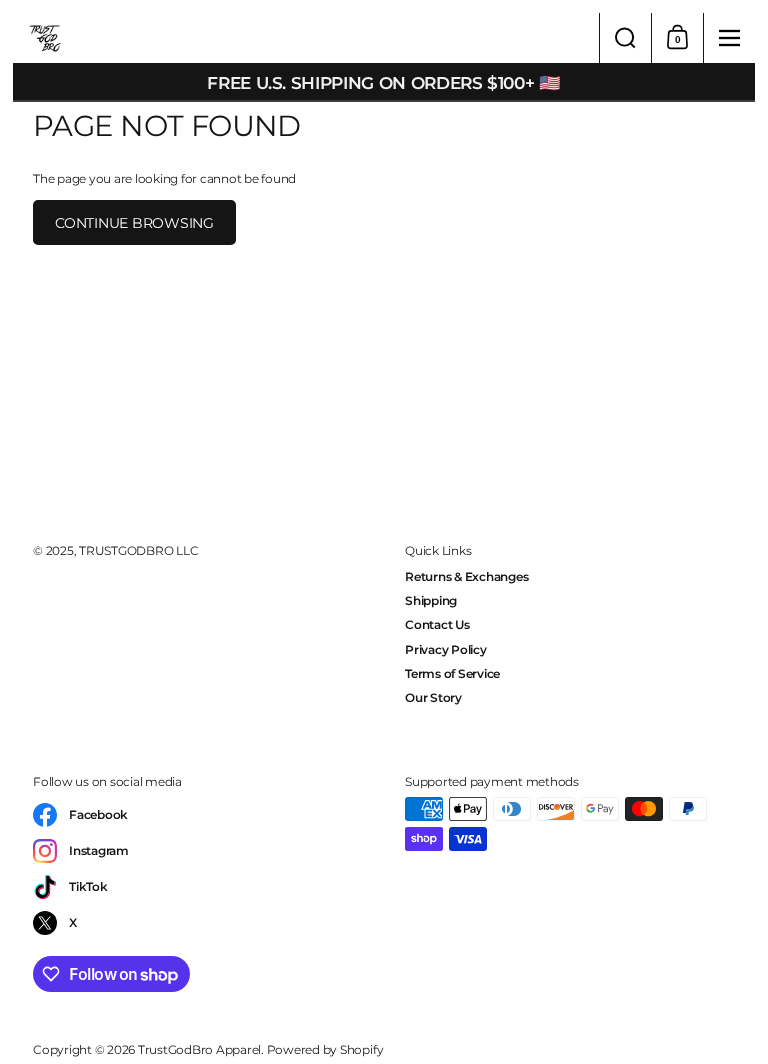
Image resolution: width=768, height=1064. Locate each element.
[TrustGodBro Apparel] (306, 38)
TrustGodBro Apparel (199, 1049)
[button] (625, 38)
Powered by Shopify (325, 1049)
